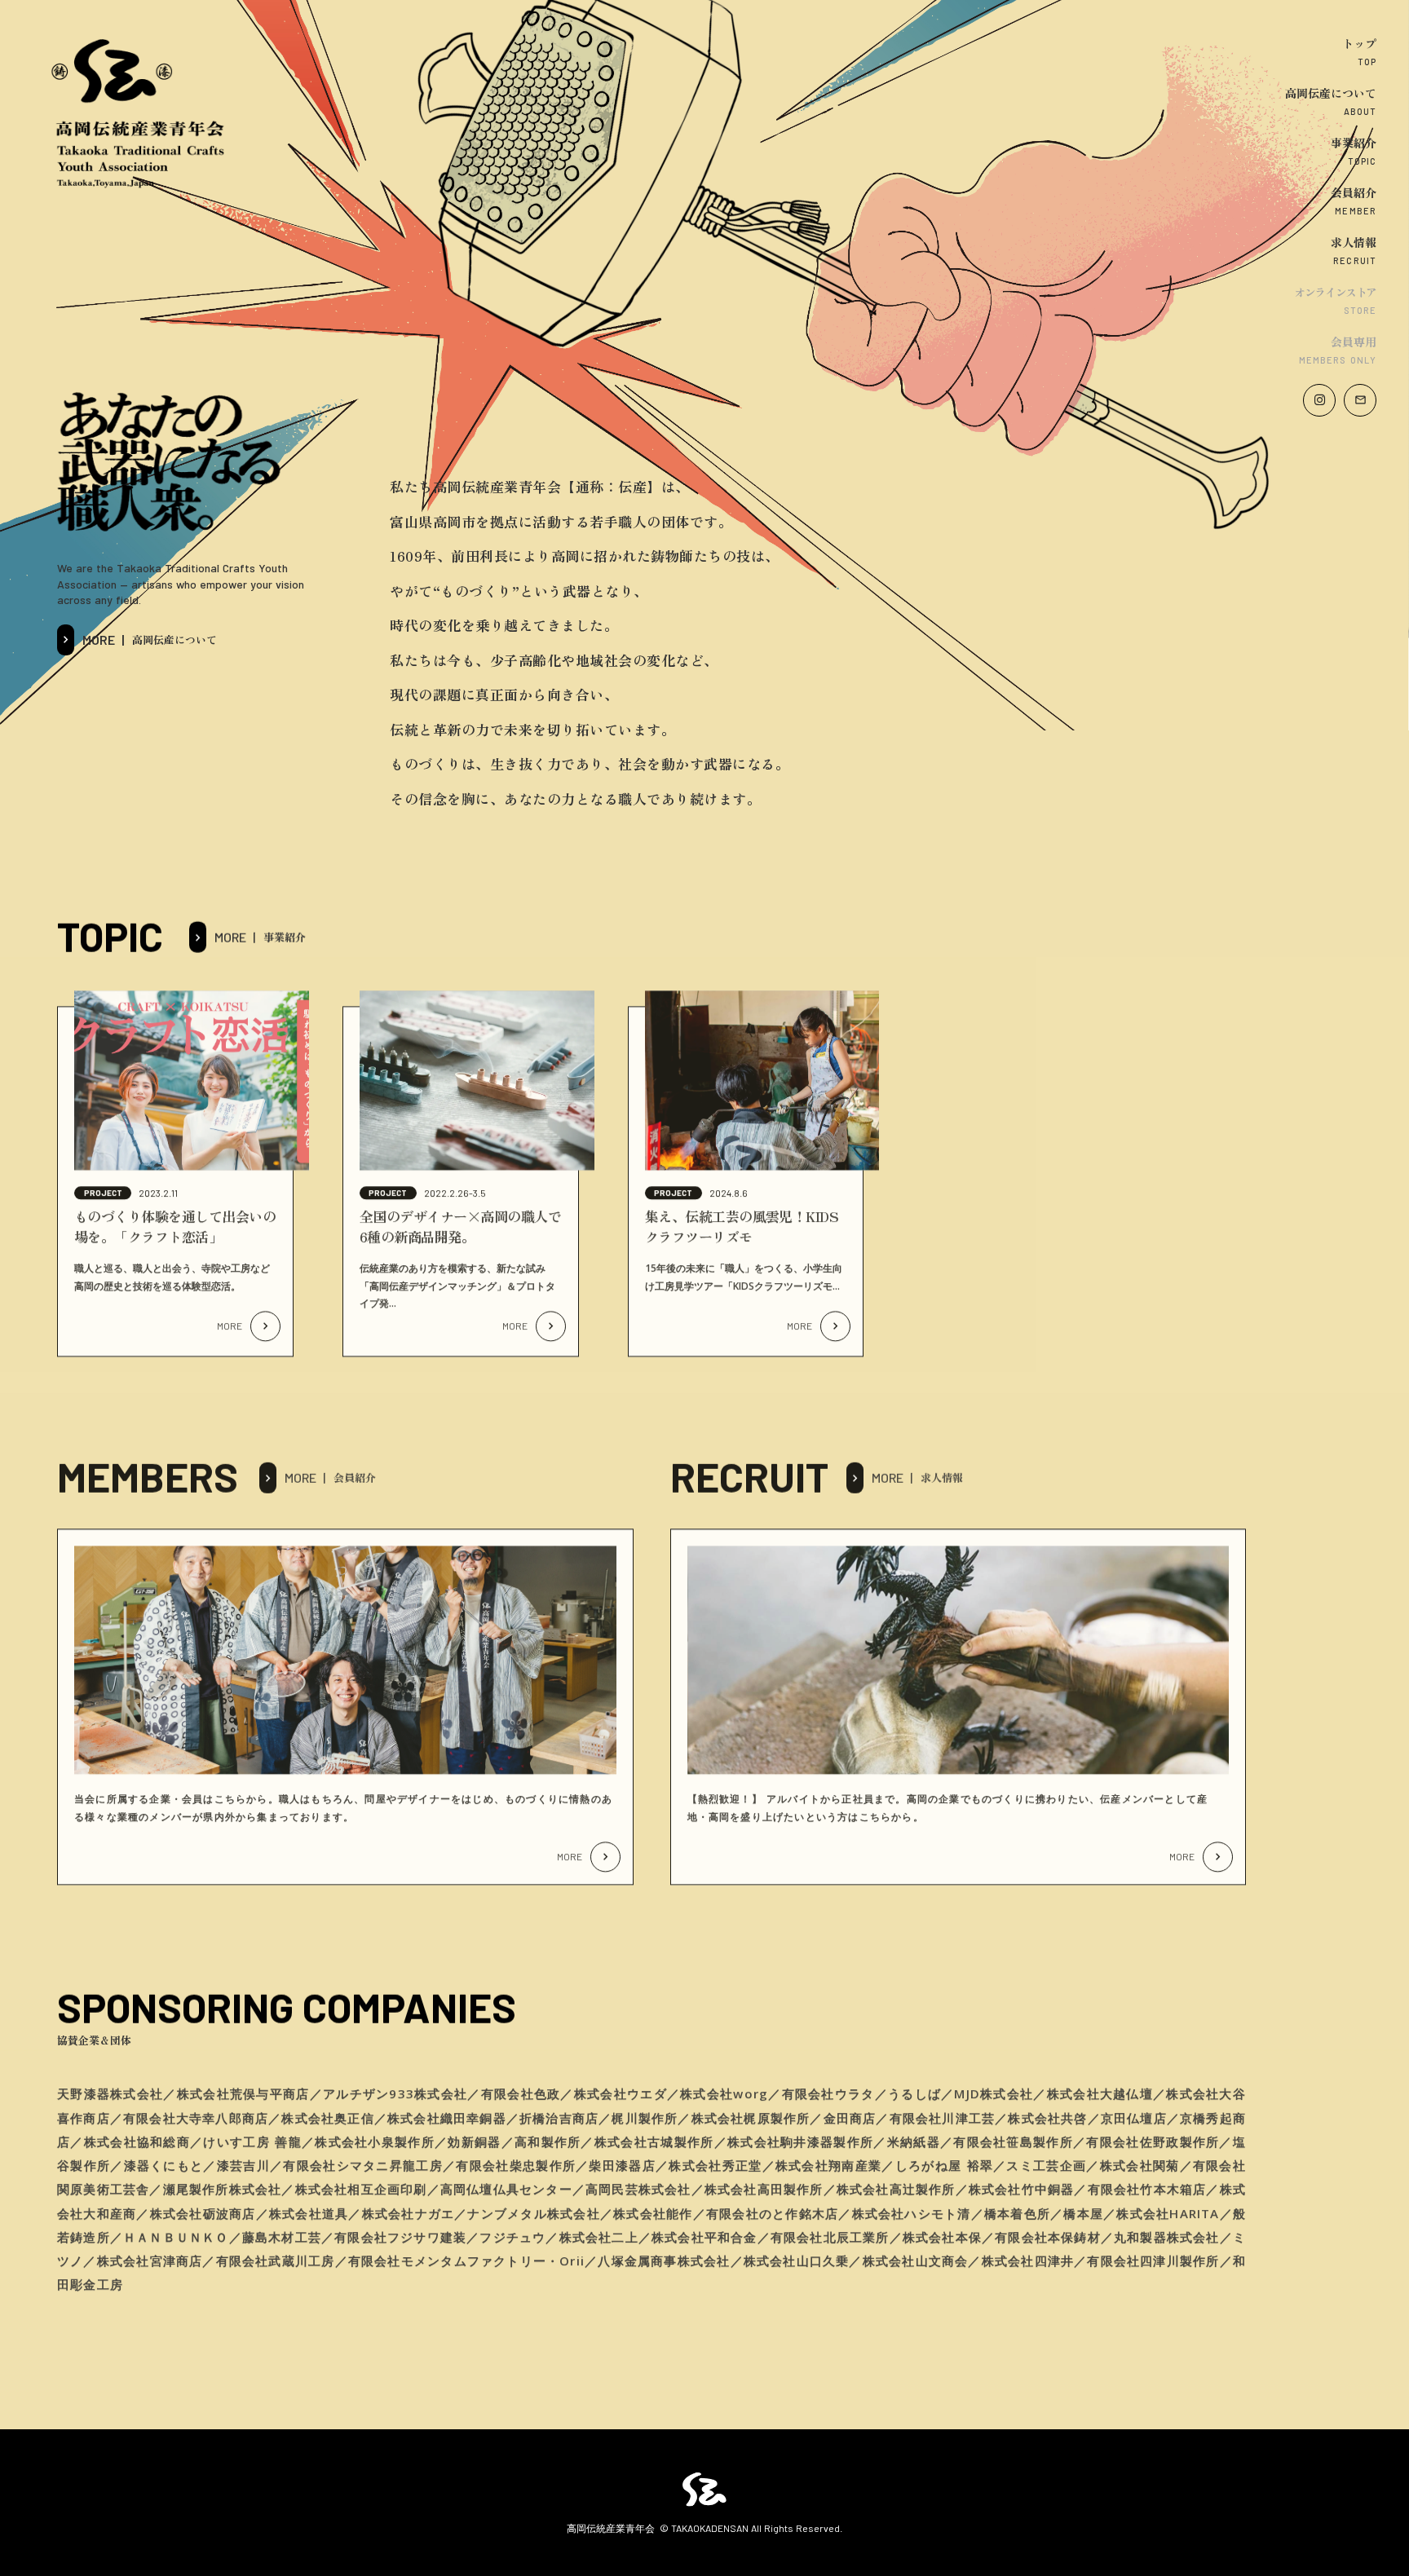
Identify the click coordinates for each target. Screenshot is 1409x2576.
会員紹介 (1354, 192)
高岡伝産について (1331, 93)
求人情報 (1354, 242)
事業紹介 (1354, 143)
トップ (1359, 43)
